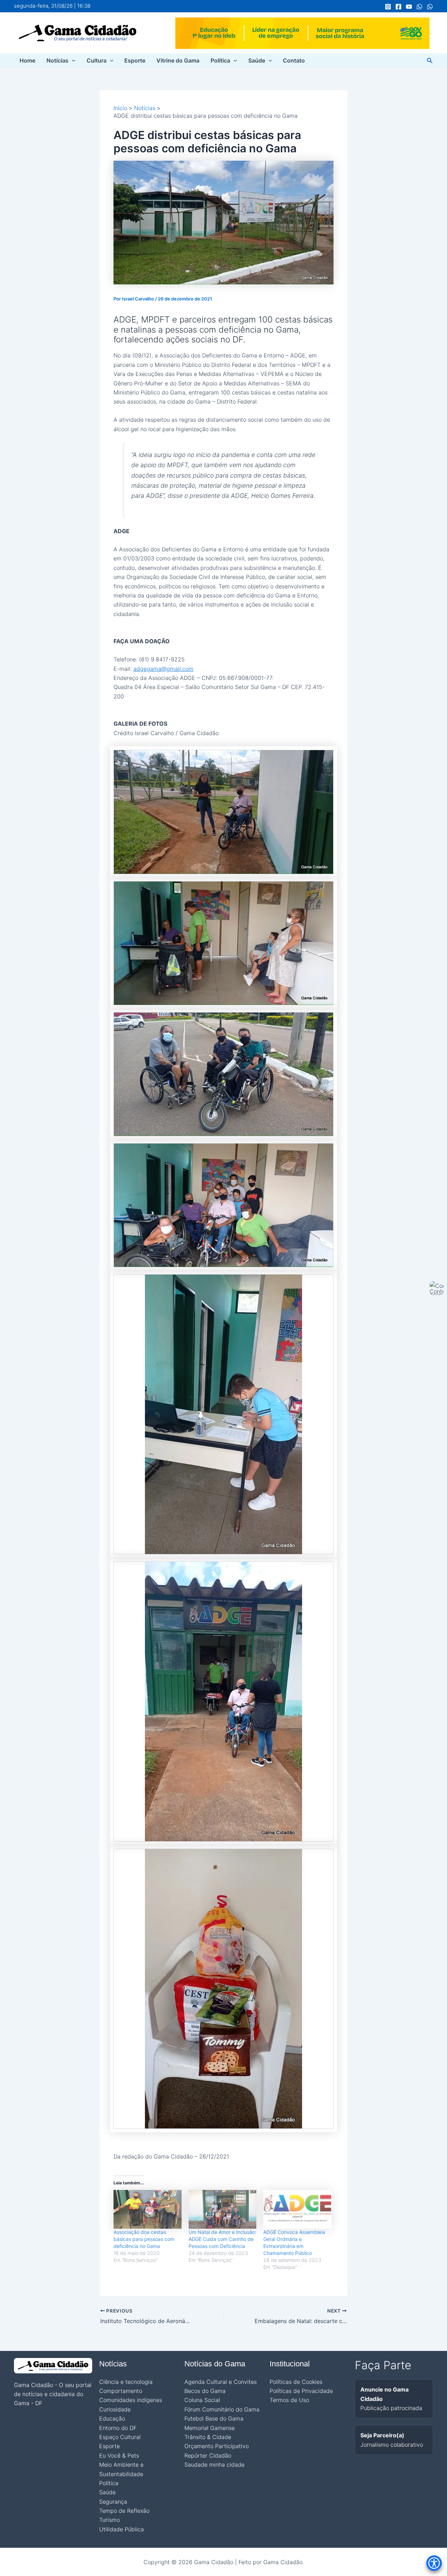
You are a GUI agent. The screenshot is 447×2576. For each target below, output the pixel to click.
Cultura (97, 60)
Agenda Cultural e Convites (221, 2382)
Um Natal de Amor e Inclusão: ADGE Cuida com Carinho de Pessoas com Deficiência (222, 2239)
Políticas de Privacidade (301, 2391)
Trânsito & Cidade (208, 2437)
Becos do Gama (205, 2391)
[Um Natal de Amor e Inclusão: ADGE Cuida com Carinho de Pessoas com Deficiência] (223, 2209)
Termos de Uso (289, 2400)
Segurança (113, 2502)
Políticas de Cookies (296, 2382)
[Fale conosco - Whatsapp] (430, 7)
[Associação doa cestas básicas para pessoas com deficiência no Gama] (148, 2209)
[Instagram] (388, 7)
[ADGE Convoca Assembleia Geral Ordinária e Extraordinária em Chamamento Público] (297, 2209)
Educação (112, 2418)
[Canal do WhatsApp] (419, 7)
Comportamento (121, 2391)
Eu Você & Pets (119, 2455)
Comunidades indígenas (131, 2400)
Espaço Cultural (120, 2437)
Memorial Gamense (210, 2428)
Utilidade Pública (122, 2529)
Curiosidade (115, 2409)
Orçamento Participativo (217, 2446)
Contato (294, 60)
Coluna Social (202, 2400)
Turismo (109, 2520)
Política (220, 60)
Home (27, 60)
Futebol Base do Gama (214, 2418)
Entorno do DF (118, 2428)
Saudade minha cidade (214, 2465)
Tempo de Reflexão (124, 2511)
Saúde (257, 60)
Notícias (57, 60)
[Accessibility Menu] (434, 2563)
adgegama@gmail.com (163, 669)
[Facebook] (398, 7)
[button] (72, 60)
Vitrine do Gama (178, 60)
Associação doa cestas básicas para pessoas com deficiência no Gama (144, 2239)
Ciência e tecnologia (126, 2382)
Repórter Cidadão (208, 2455)
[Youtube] (409, 7)
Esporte (135, 60)
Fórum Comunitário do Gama (222, 2409)
